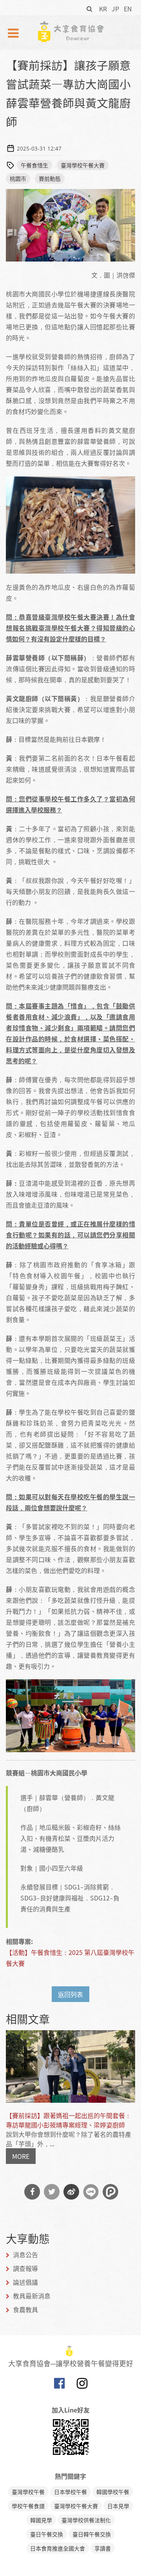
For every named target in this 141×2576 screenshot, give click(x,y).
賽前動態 (50, 178)
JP (115, 9)
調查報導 (25, 2268)
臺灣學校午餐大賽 (83, 165)
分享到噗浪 (110, 2192)
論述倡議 (25, 2282)
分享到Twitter (52, 2192)
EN (128, 9)
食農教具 (25, 2309)
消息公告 (25, 2254)
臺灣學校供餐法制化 (86, 2520)
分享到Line (91, 2192)
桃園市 (18, 178)
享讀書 (103, 2548)
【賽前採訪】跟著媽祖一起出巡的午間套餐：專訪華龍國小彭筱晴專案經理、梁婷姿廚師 (69, 2120)
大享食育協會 (59, 2385)
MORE (21, 2156)
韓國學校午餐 (113, 2492)
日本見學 (118, 2506)
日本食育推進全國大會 (58, 2548)
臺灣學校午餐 (28, 2492)
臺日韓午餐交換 (92, 2534)
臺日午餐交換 (47, 2534)
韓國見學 (41, 2520)
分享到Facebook (32, 2192)
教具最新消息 (32, 2296)
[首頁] (70, 32)
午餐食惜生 (34, 165)
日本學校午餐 (70, 2492)
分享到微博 (71, 2192)
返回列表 (70, 1994)
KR (103, 9)
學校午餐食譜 (28, 2506)
